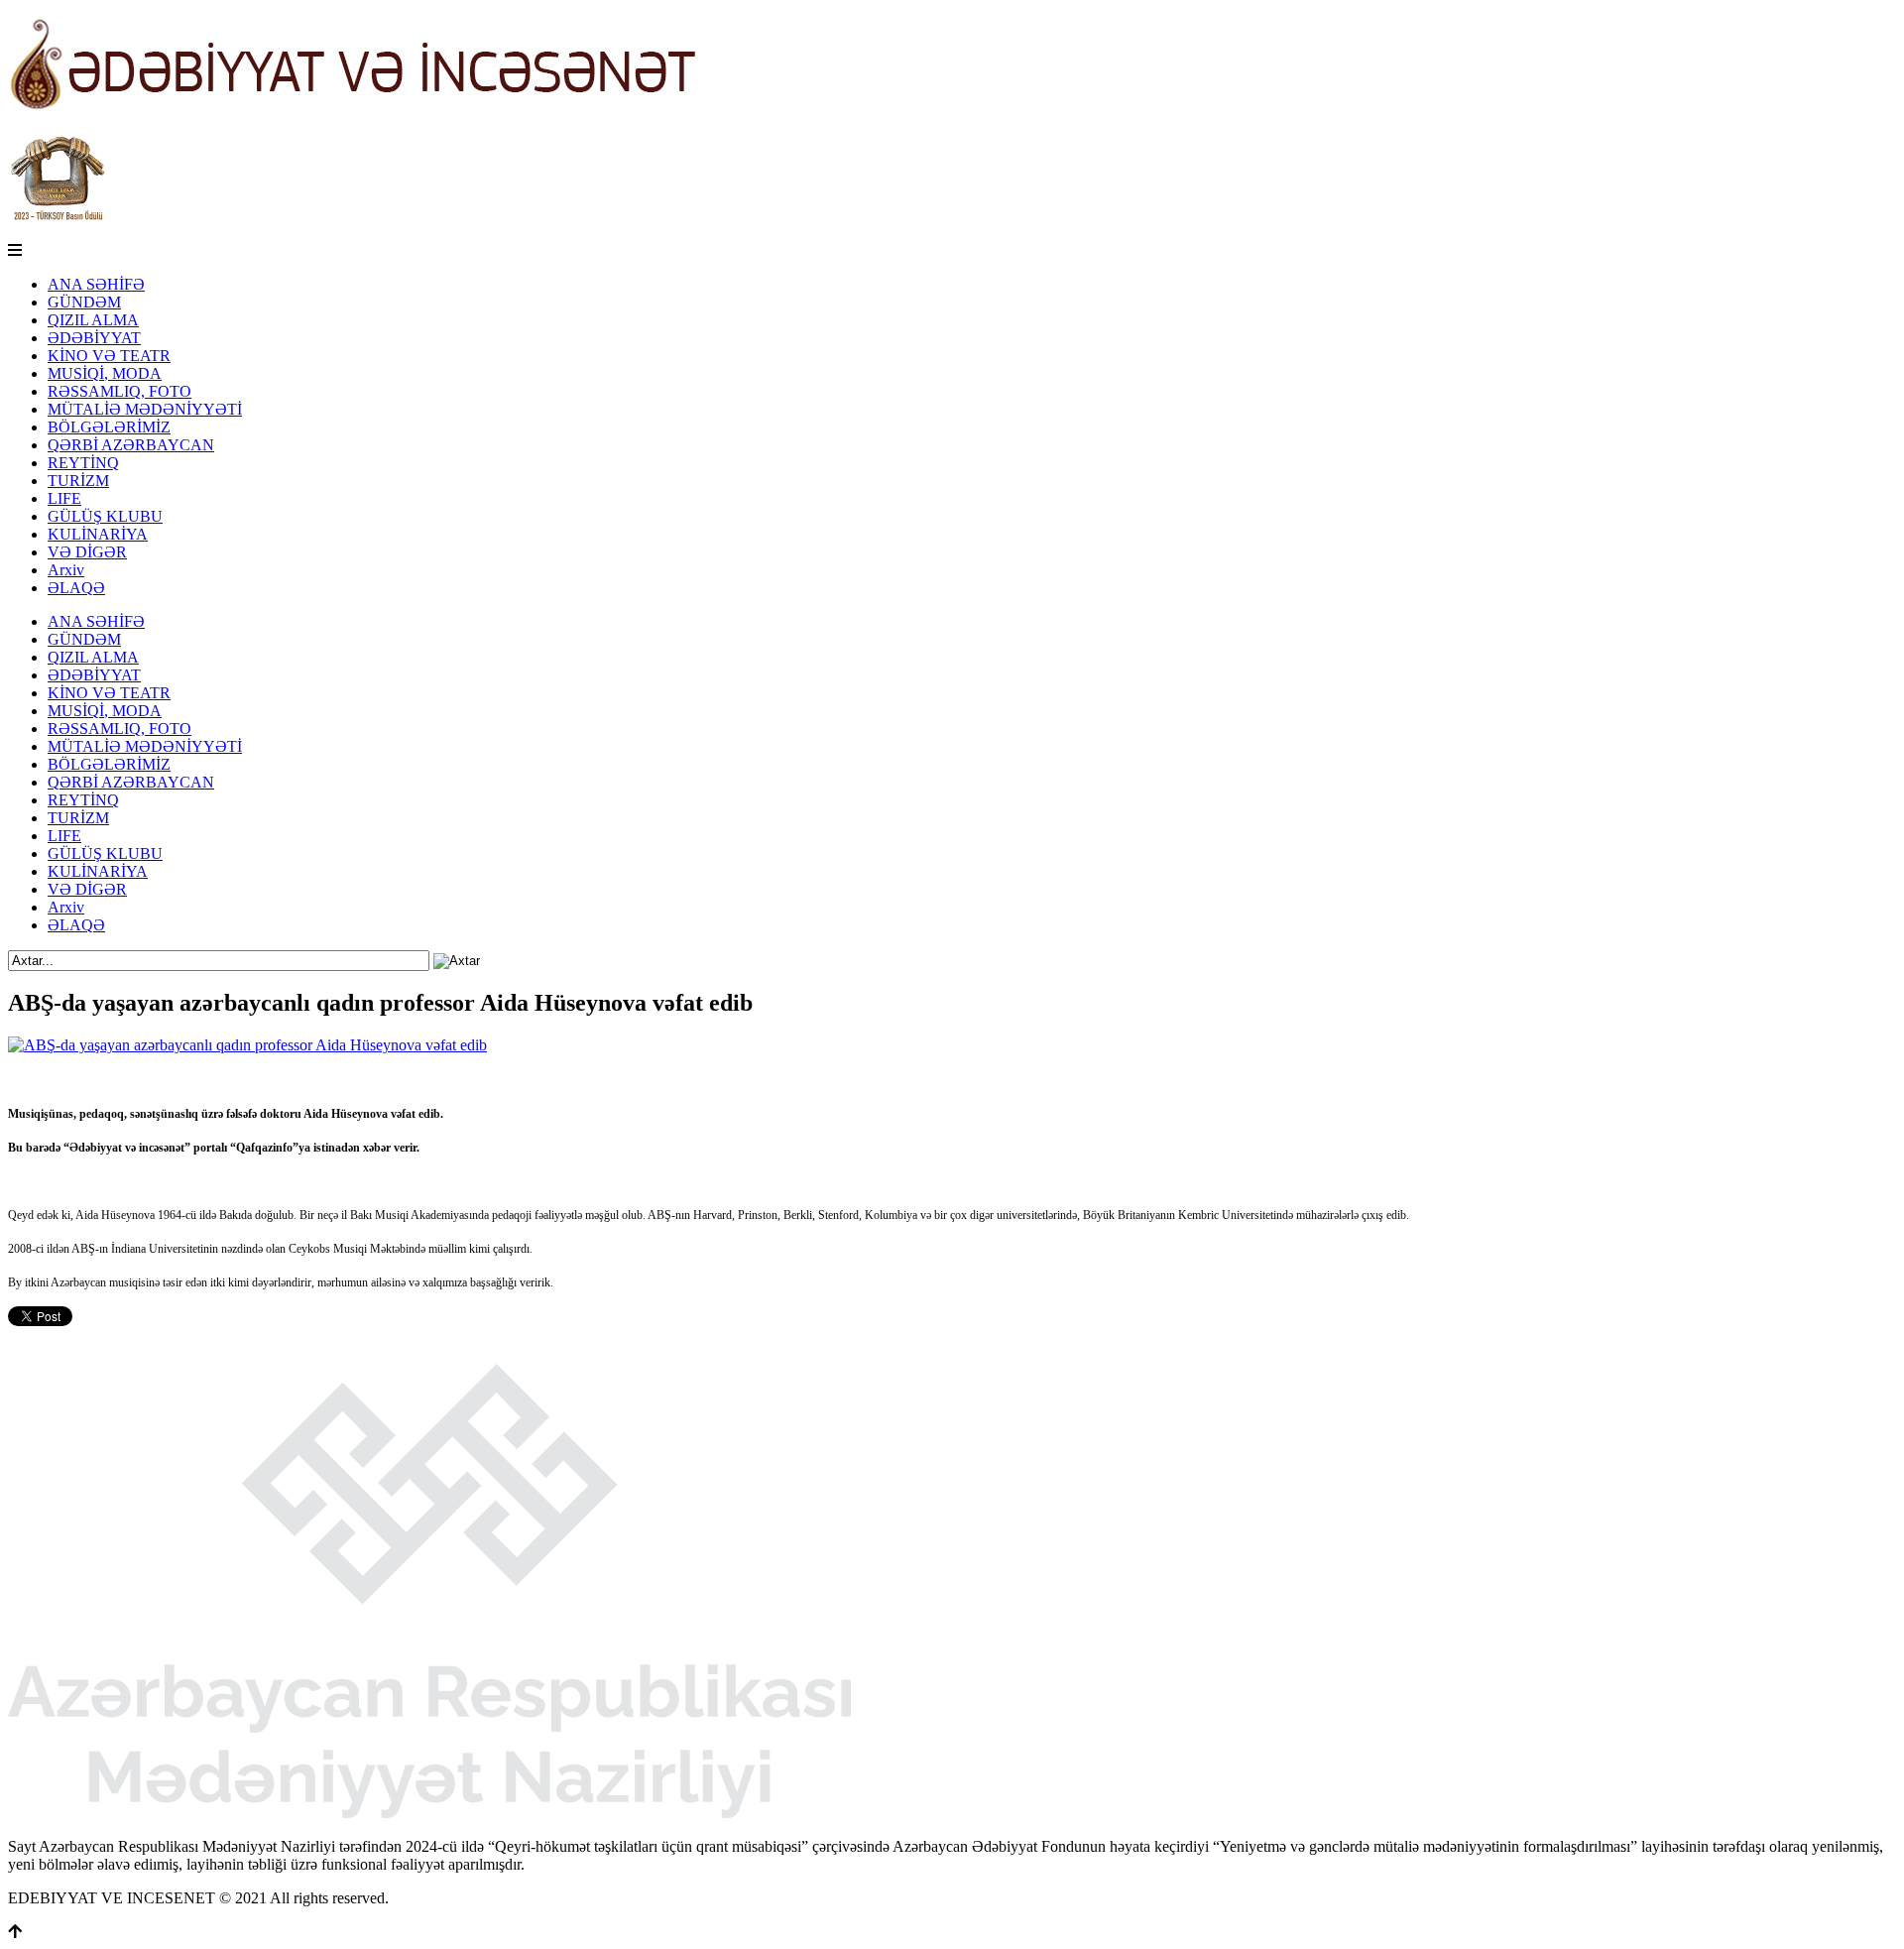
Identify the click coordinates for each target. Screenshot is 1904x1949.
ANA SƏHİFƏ (96, 284)
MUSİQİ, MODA (105, 373)
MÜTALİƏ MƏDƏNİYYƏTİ (145, 409)
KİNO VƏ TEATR (109, 356)
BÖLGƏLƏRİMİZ (109, 427)
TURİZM (78, 481)
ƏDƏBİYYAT (94, 338)
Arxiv (66, 570)
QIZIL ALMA (93, 320)
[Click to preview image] (247, 1045)
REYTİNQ (83, 463)
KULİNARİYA (98, 534)
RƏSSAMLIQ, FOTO (119, 391)
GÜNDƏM (84, 302)
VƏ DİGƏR (87, 552)
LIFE (64, 498)
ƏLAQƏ (76, 588)
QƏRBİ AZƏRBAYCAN (131, 445)
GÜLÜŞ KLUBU (105, 516)
